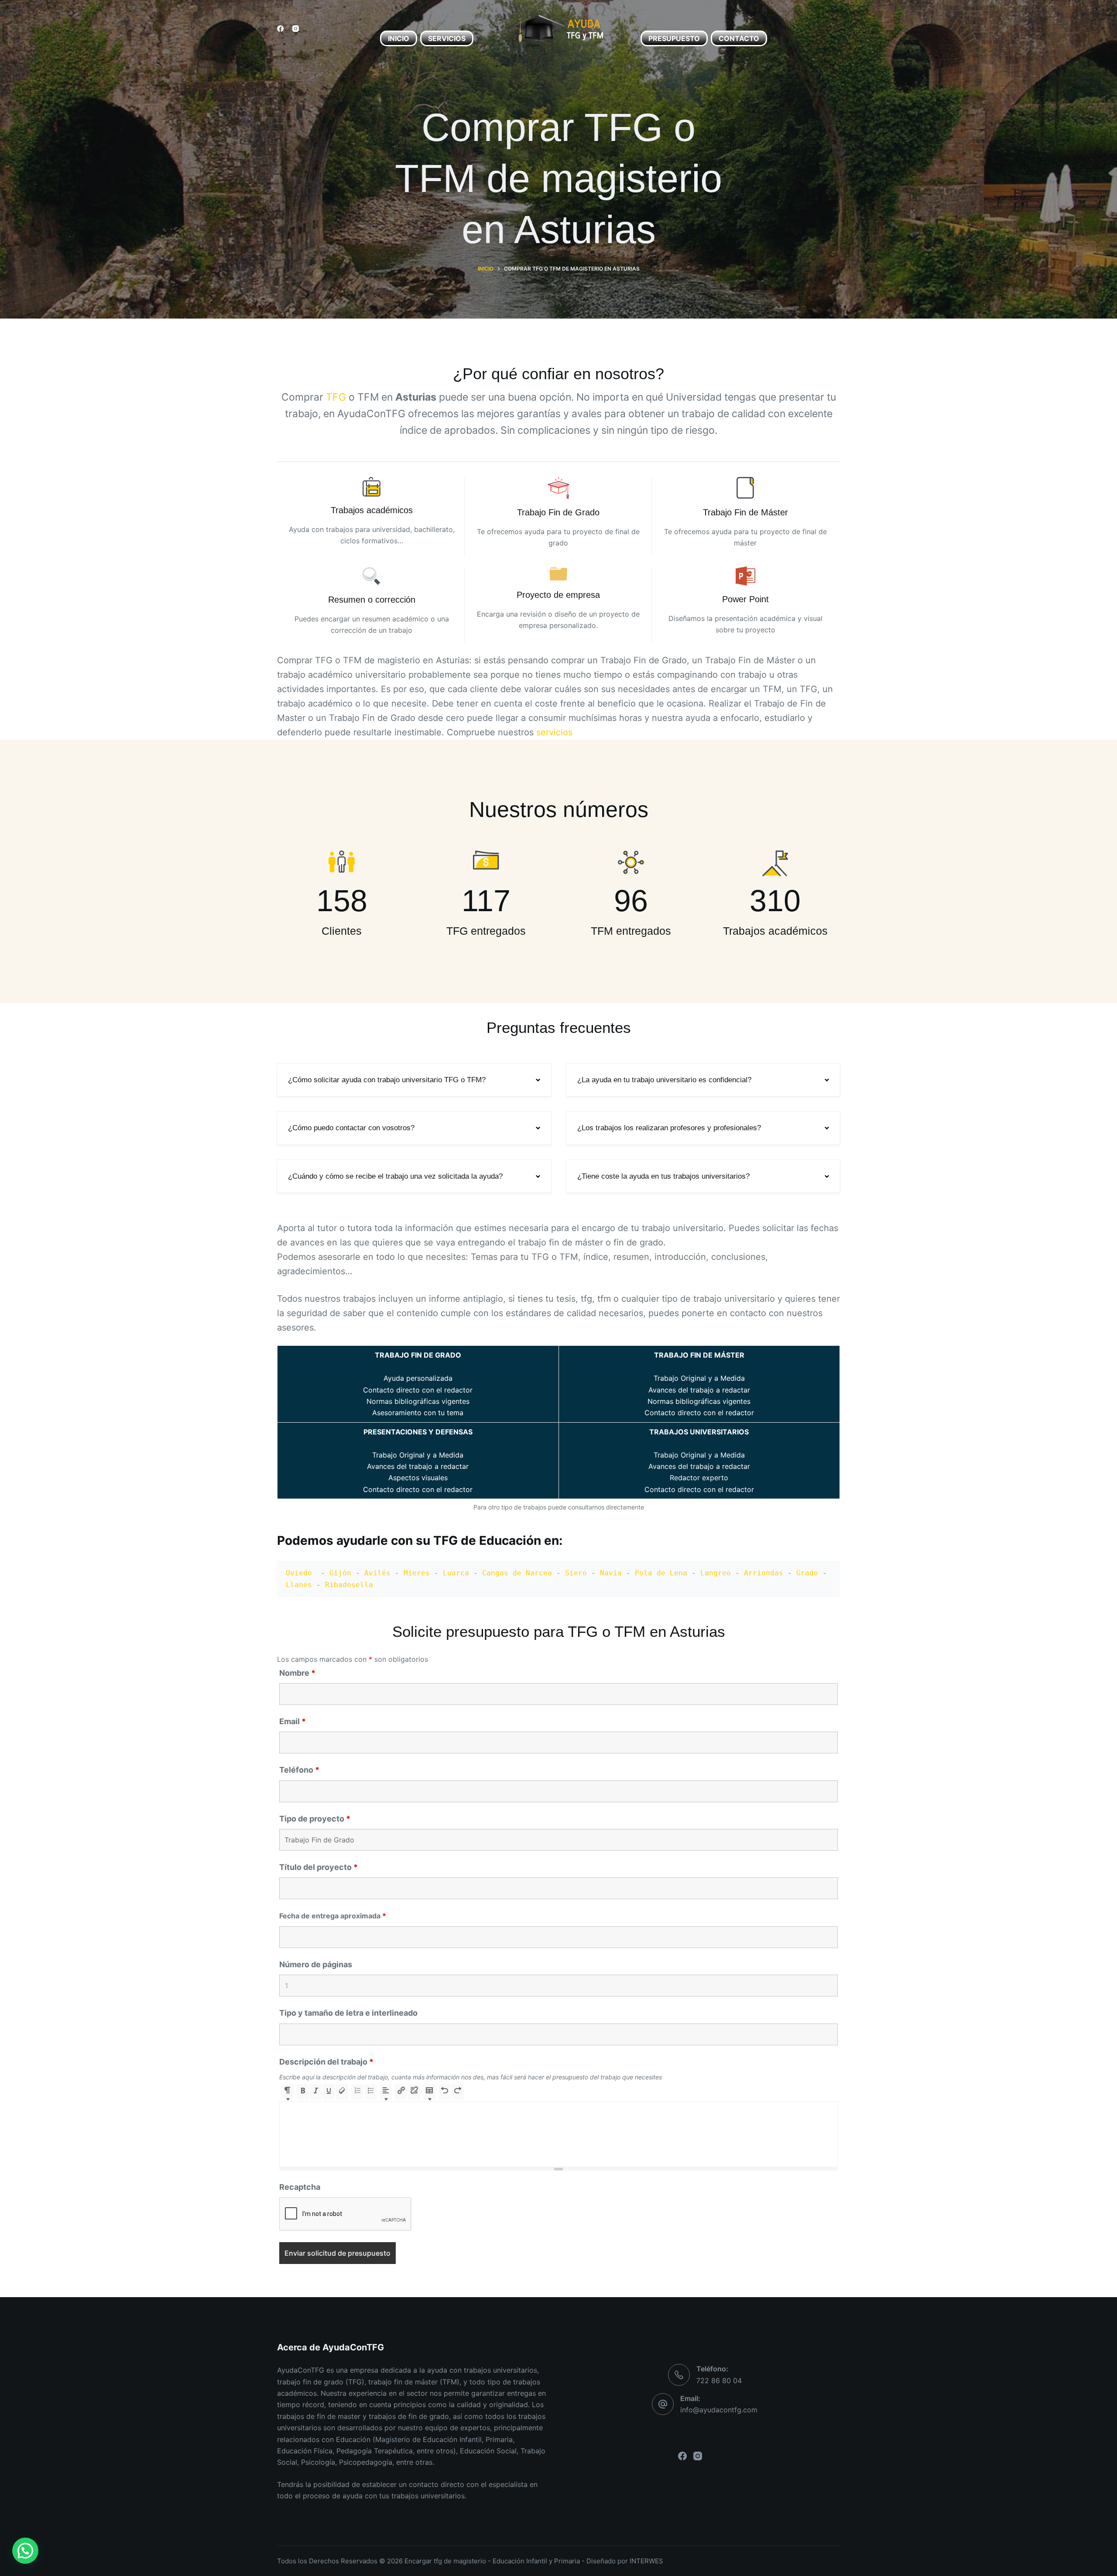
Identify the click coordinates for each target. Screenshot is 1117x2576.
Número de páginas (316, 1964)
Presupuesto (674, 38)
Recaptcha (300, 2187)
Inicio (399, 38)
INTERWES (646, 2561)
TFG (336, 397)
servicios (554, 732)
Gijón (340, 1573)
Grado (807, 1573)
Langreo (716, 1573)
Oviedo (301, 1573)
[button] (414, 1080)
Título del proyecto (319, 1867)
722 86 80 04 (719, 2380)
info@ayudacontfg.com (719, 2410)
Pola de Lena (661, 1573)
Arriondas (764, 1573)
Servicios (447, 38)
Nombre (297, 1673)
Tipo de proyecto (315, 1819)
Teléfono (299, 1770)
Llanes (299, 1585)
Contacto (739, 38)
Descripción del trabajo (326, 2062)
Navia (611, 1573)
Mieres (417, 1573)
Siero (576, 1573)
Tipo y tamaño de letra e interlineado (348, 2013)
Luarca (456, 1573)
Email (293, 1721)
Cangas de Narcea (517, 1573)
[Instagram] (296, 29)
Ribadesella (349, 1585)
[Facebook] (280, 29)
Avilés (377, 1573)
